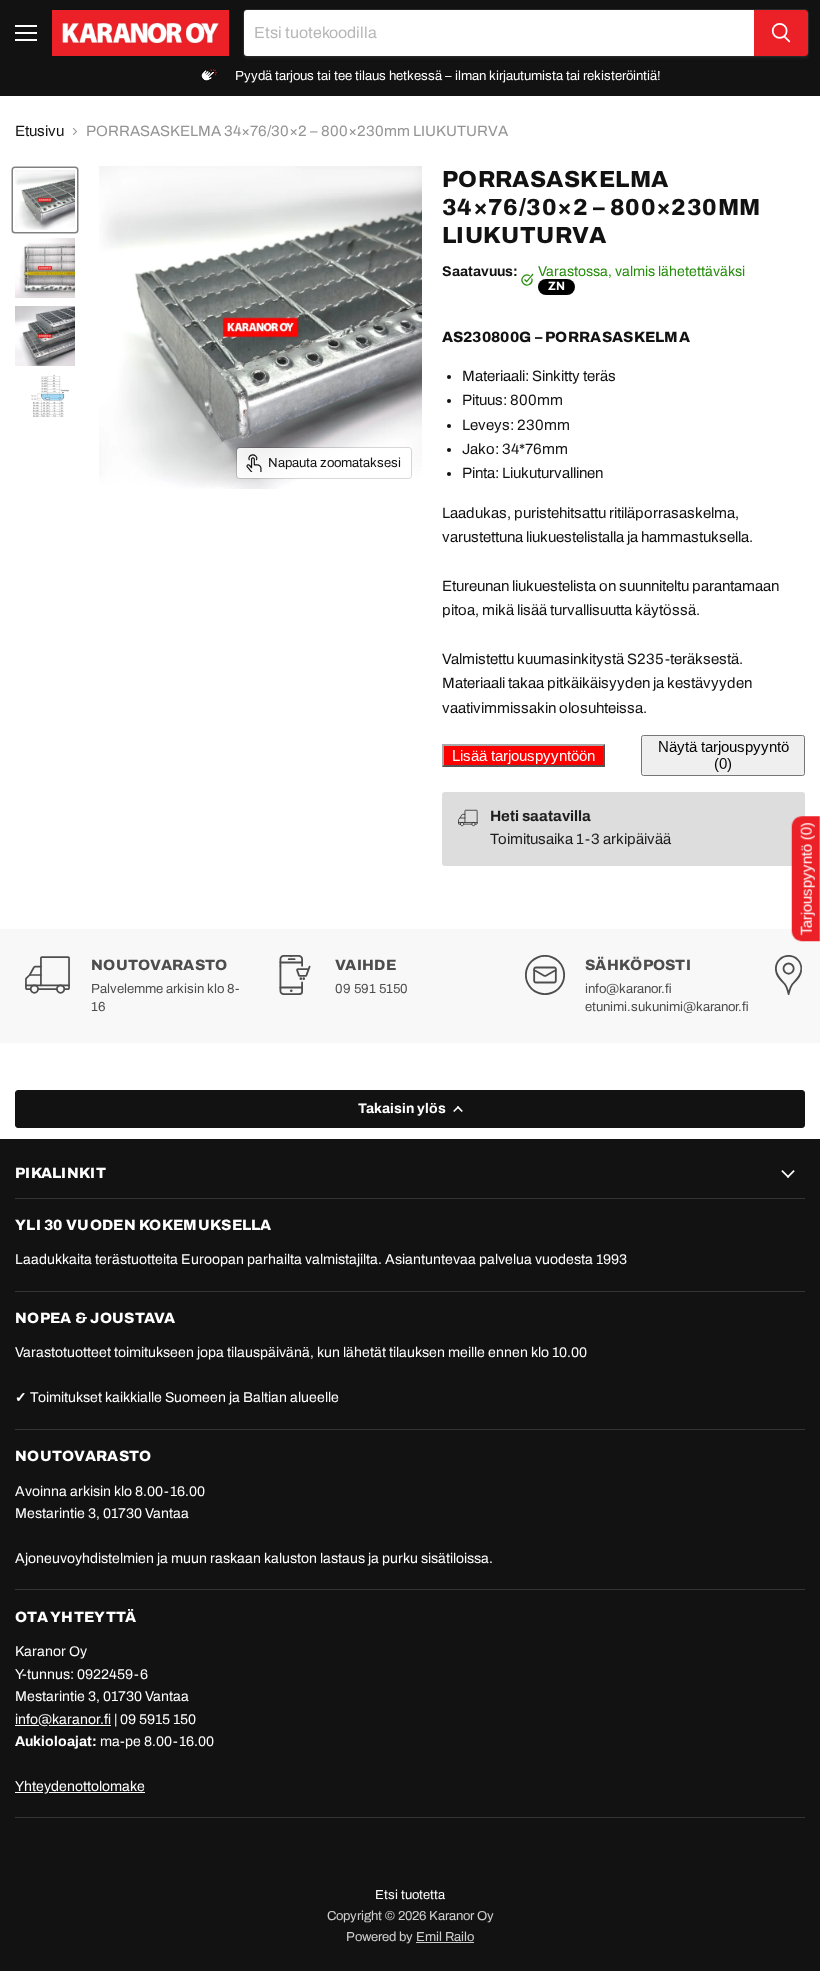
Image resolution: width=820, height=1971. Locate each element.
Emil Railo (445, 1937)
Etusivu (39, 131)
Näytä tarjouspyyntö (723, 755)
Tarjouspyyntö (806, 879)
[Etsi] (781, 33)
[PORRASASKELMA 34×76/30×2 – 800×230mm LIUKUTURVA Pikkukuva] (45, 396)
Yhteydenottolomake (80, 1786)
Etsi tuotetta (410, 1895)
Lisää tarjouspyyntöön (523, 755)
